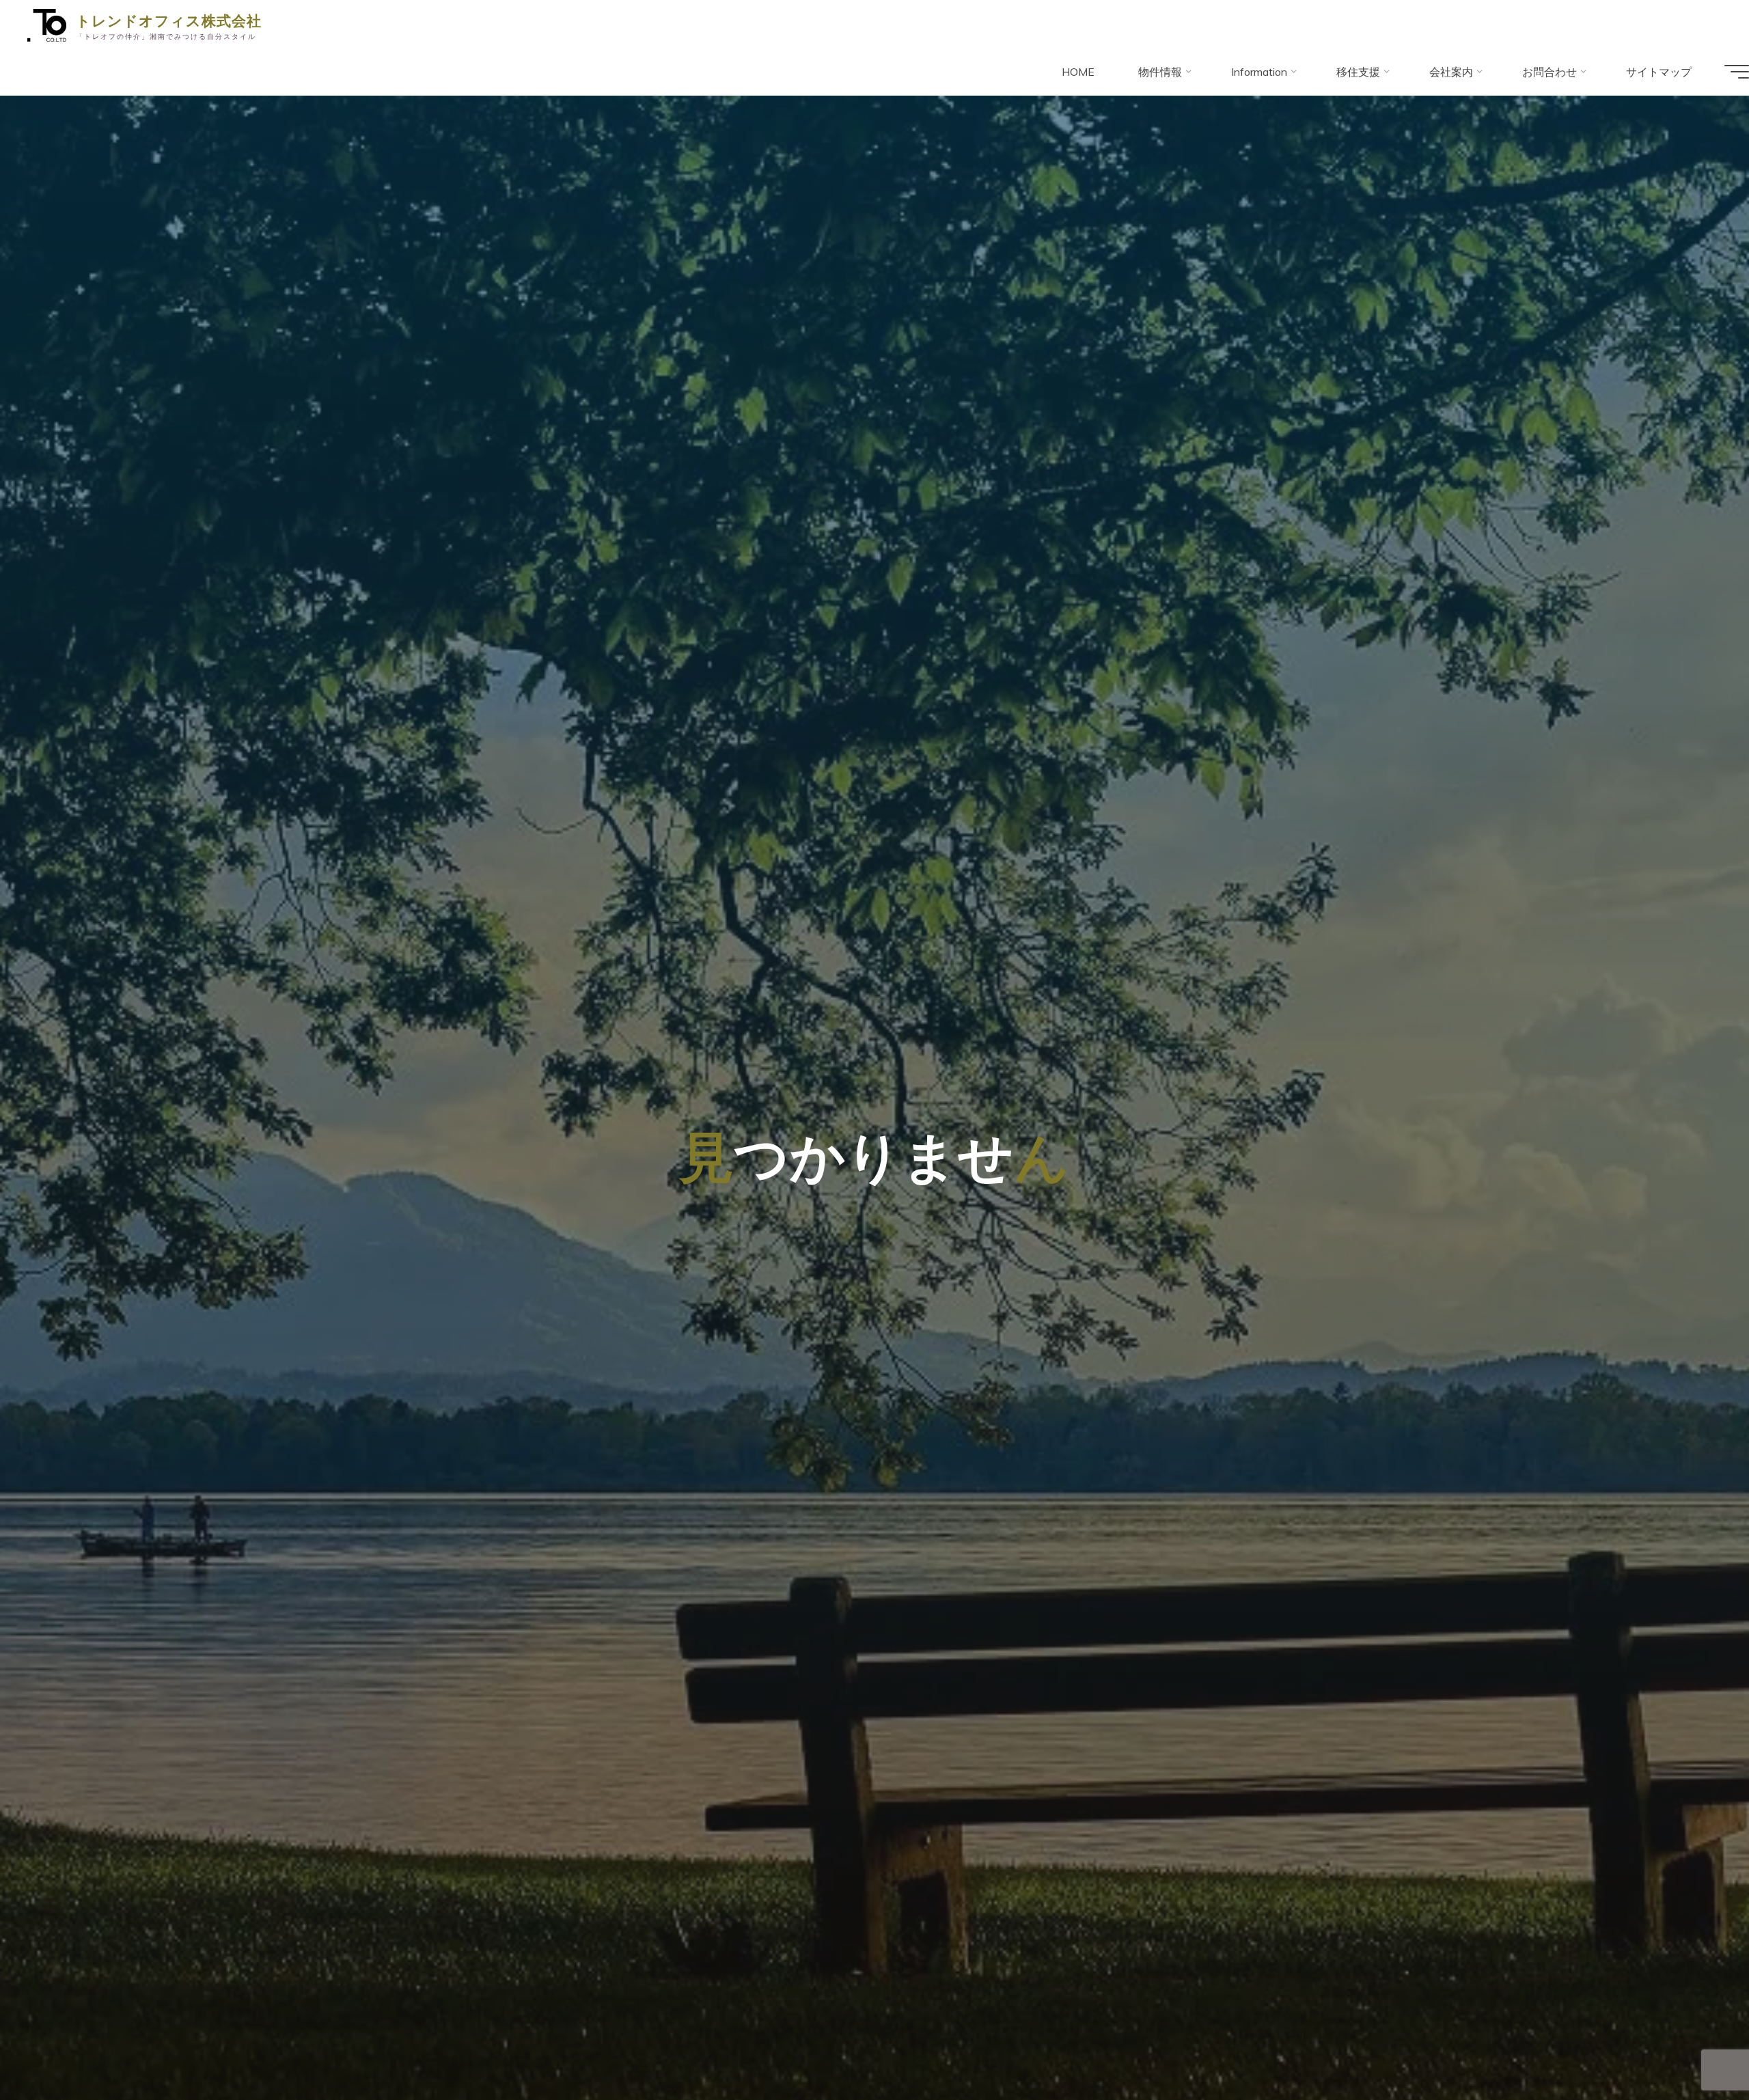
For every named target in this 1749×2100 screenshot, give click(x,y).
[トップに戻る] (1696, 2047)
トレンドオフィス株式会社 (169, 20)
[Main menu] (1737, 72)
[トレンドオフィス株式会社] (47, 24)
